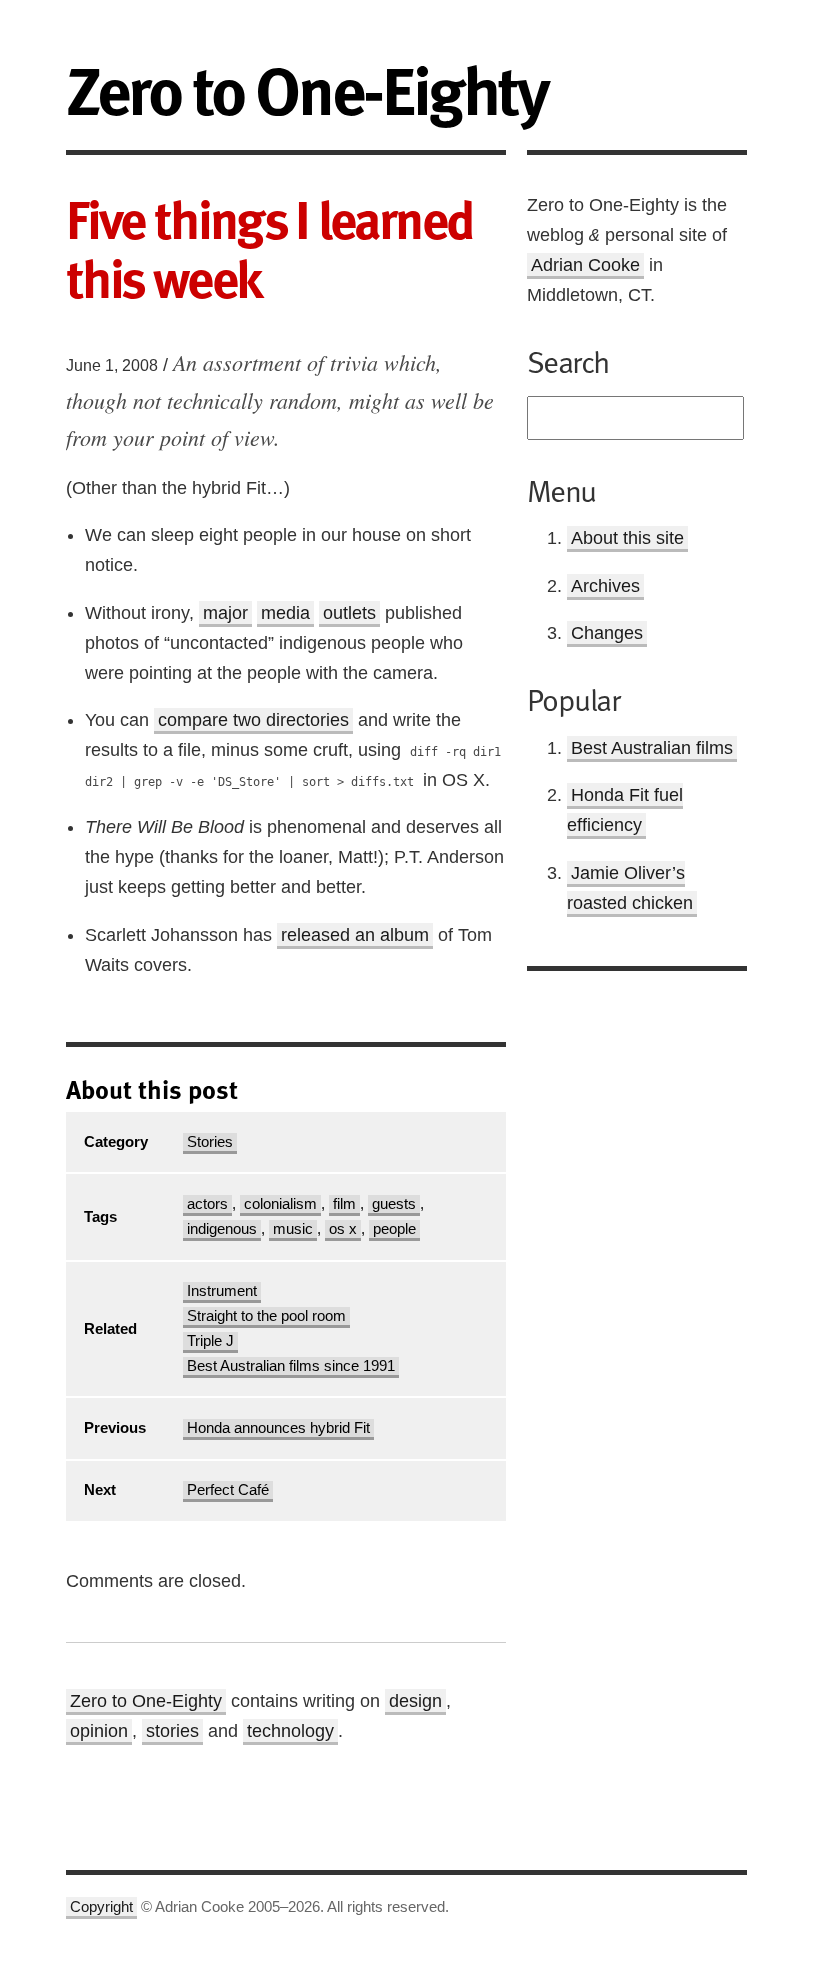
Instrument (222, 1291)
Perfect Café (228, 1490)
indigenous (222, 1229)
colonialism (280, 1204)
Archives (605, 586)
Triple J (210, 1341)
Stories (210, 1142)
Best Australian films (652, 748)
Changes (607, 633)
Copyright (101, 1907)
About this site (627, 538)
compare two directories (253, 720)
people (394, 1229)
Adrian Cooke (585, 265)
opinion (99, 1731)
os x (343, 1229)
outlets (349, 613)
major (225, 613)
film (344, 1204)
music (293, 1229)
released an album (355, 935)
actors (207, 1204)
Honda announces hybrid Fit (278, 1428)
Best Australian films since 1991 (291, 1366)
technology (290, 1731)
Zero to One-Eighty (146, 1701)
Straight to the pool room (266, 1316)
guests (394, 1204)
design (415, 1701)
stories (172, 1731)
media (285, 613)
